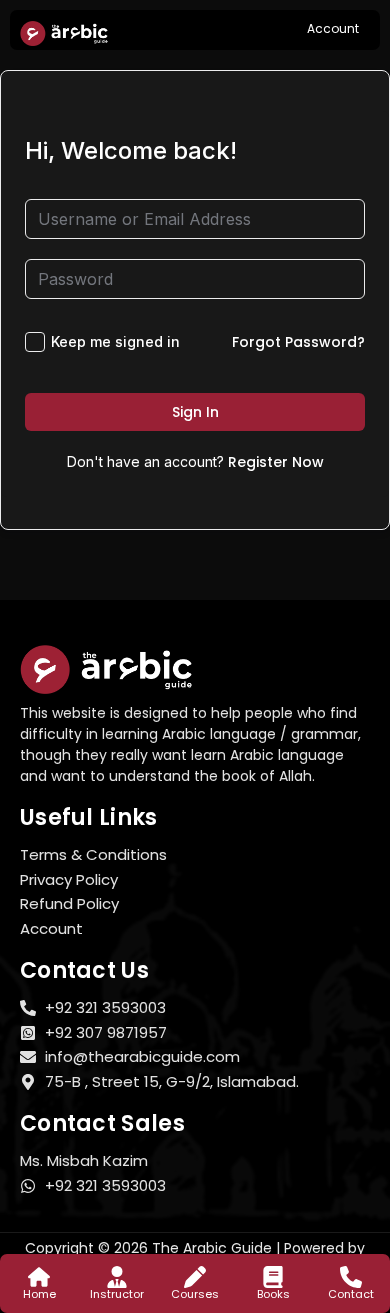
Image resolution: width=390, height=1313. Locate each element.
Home (39, 1294)
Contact (351, 1294)
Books (273, 1294)
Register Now (276, 462)
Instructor (117, 1294)
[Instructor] (117, 1277)
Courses (195, 1294)
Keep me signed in (115, 341)
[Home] (39, 1277)
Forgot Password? (298, 342)
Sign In (195, 412)
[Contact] (351, 1277)
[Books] (273, 1277)
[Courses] (195, 1277)
